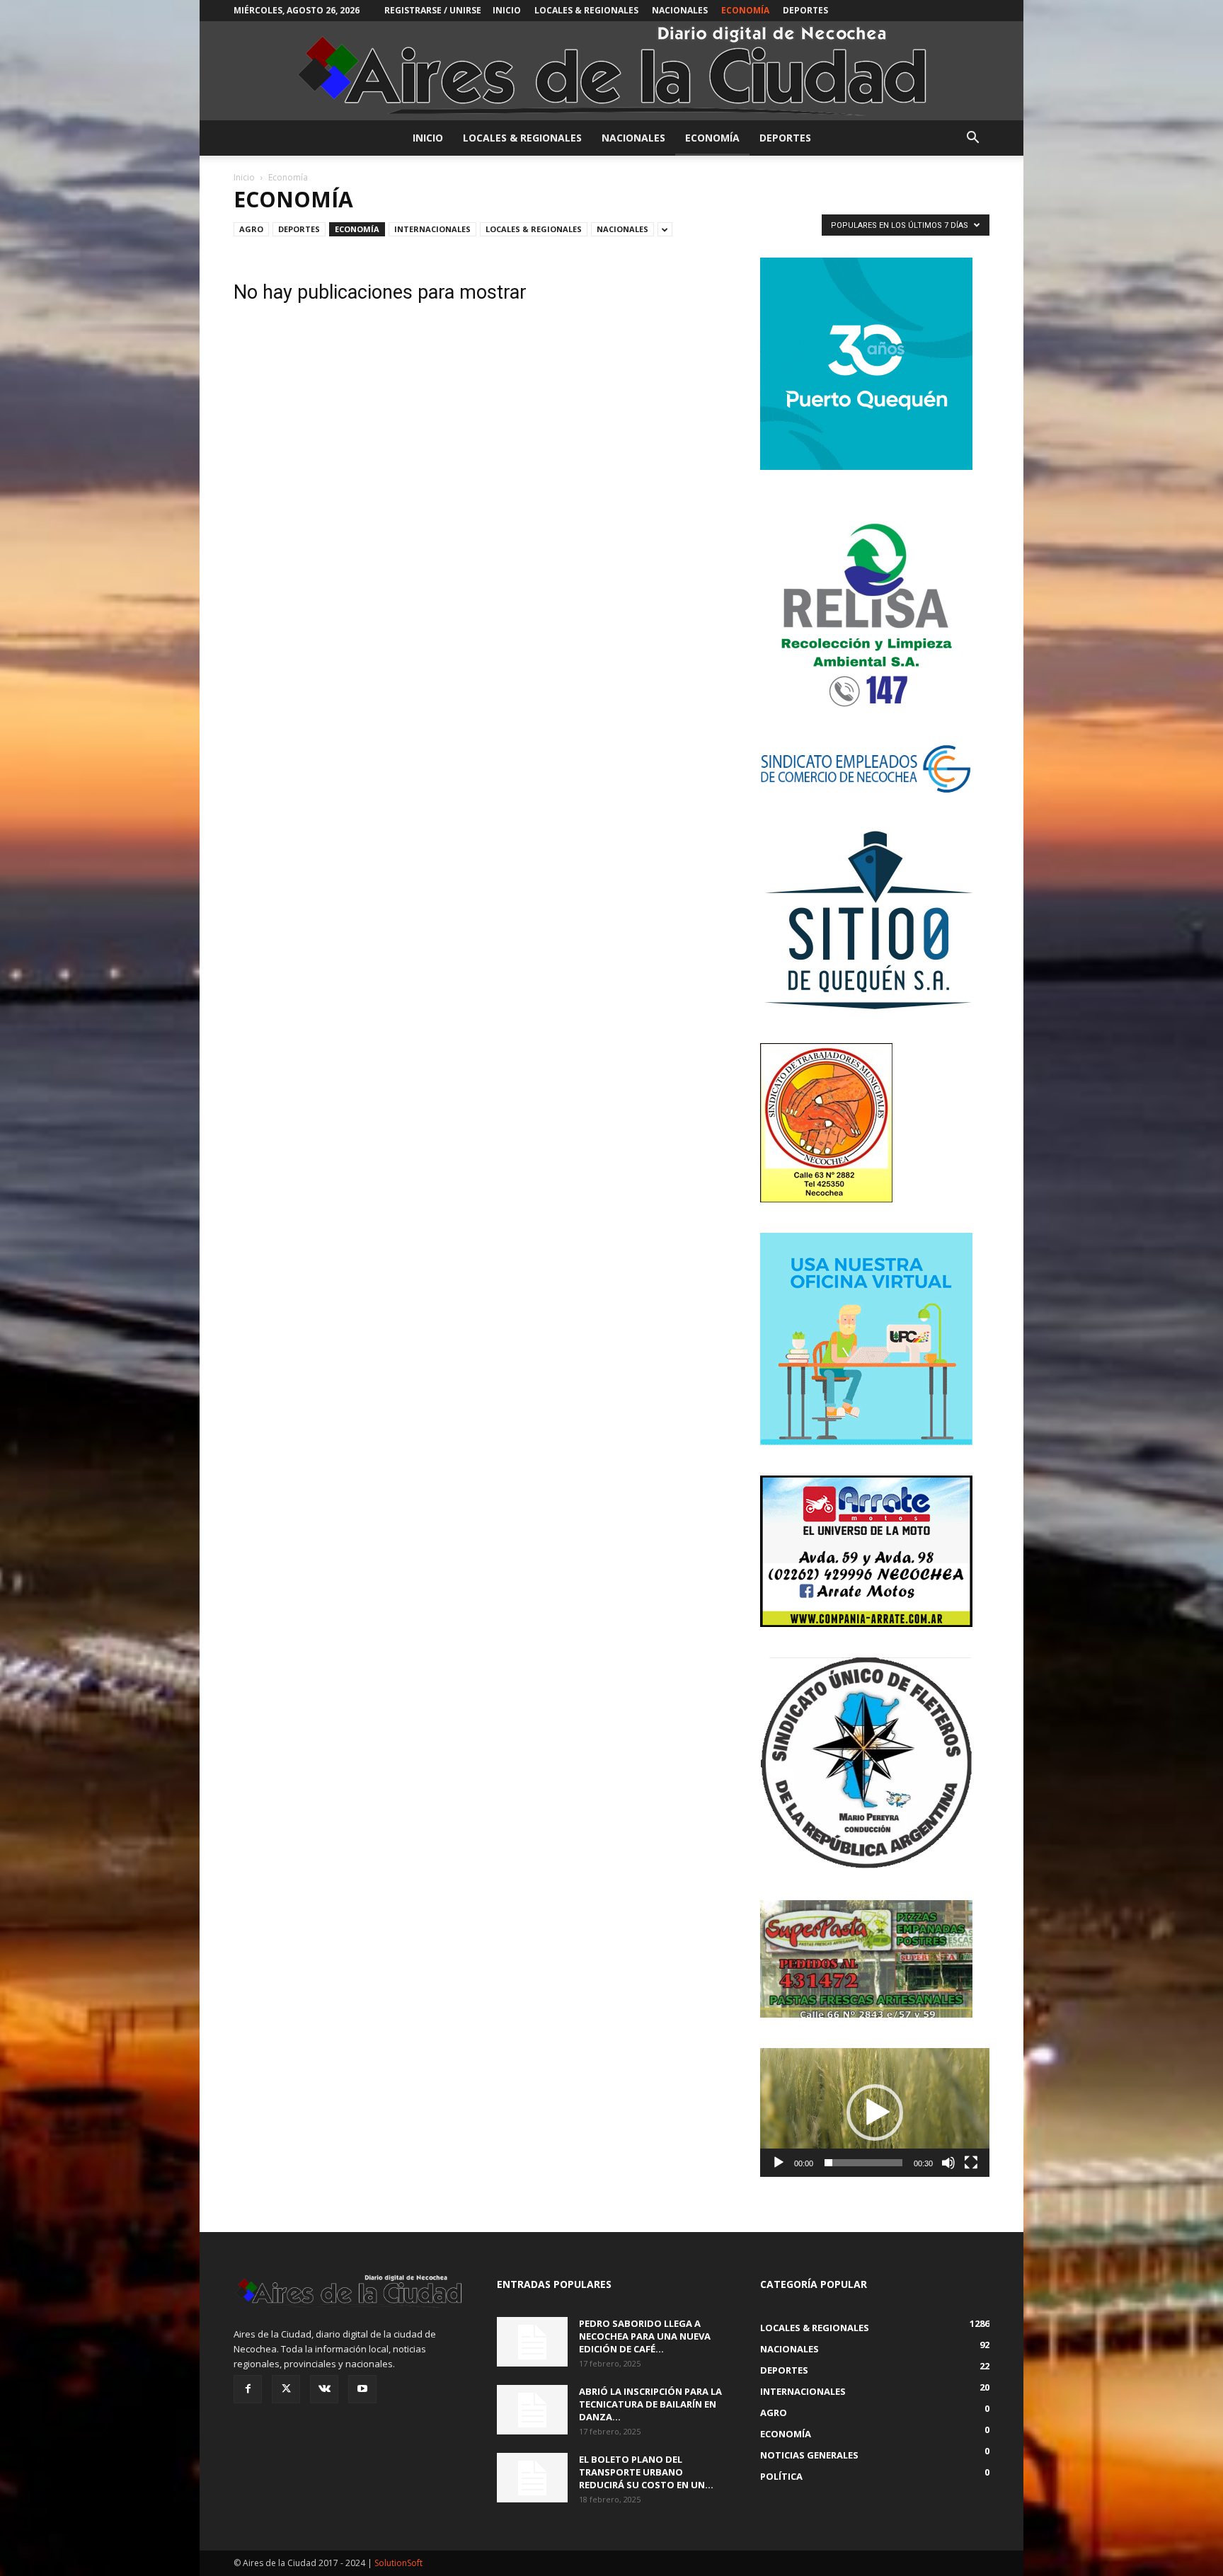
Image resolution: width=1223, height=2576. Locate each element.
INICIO (507, 10)
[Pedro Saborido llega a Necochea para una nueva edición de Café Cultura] (532, 2342)
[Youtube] (362, 2389)
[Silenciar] (948, 2163)
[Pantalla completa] (971, 2163)
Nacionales (680, 10)
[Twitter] (286, 2389)
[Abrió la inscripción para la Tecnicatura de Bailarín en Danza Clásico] (532, 2410)
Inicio (244, 177)
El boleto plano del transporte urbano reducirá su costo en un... (646, 2472)
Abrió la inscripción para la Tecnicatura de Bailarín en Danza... (650, 2404)
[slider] (863, 2163)
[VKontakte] (324, 2389)
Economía (745, 10)
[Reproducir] (779, 2163)
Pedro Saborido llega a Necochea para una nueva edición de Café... (645, 2336)
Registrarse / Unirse (433, 10)
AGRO (251, 229)
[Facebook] (248, 2389)
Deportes (805, 10)
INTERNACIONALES (432, 229)
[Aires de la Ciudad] (611, 71)
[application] (875, 2112)
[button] (972, 139)
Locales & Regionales (586, 10)
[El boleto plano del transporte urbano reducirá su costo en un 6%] (532, 2478)
